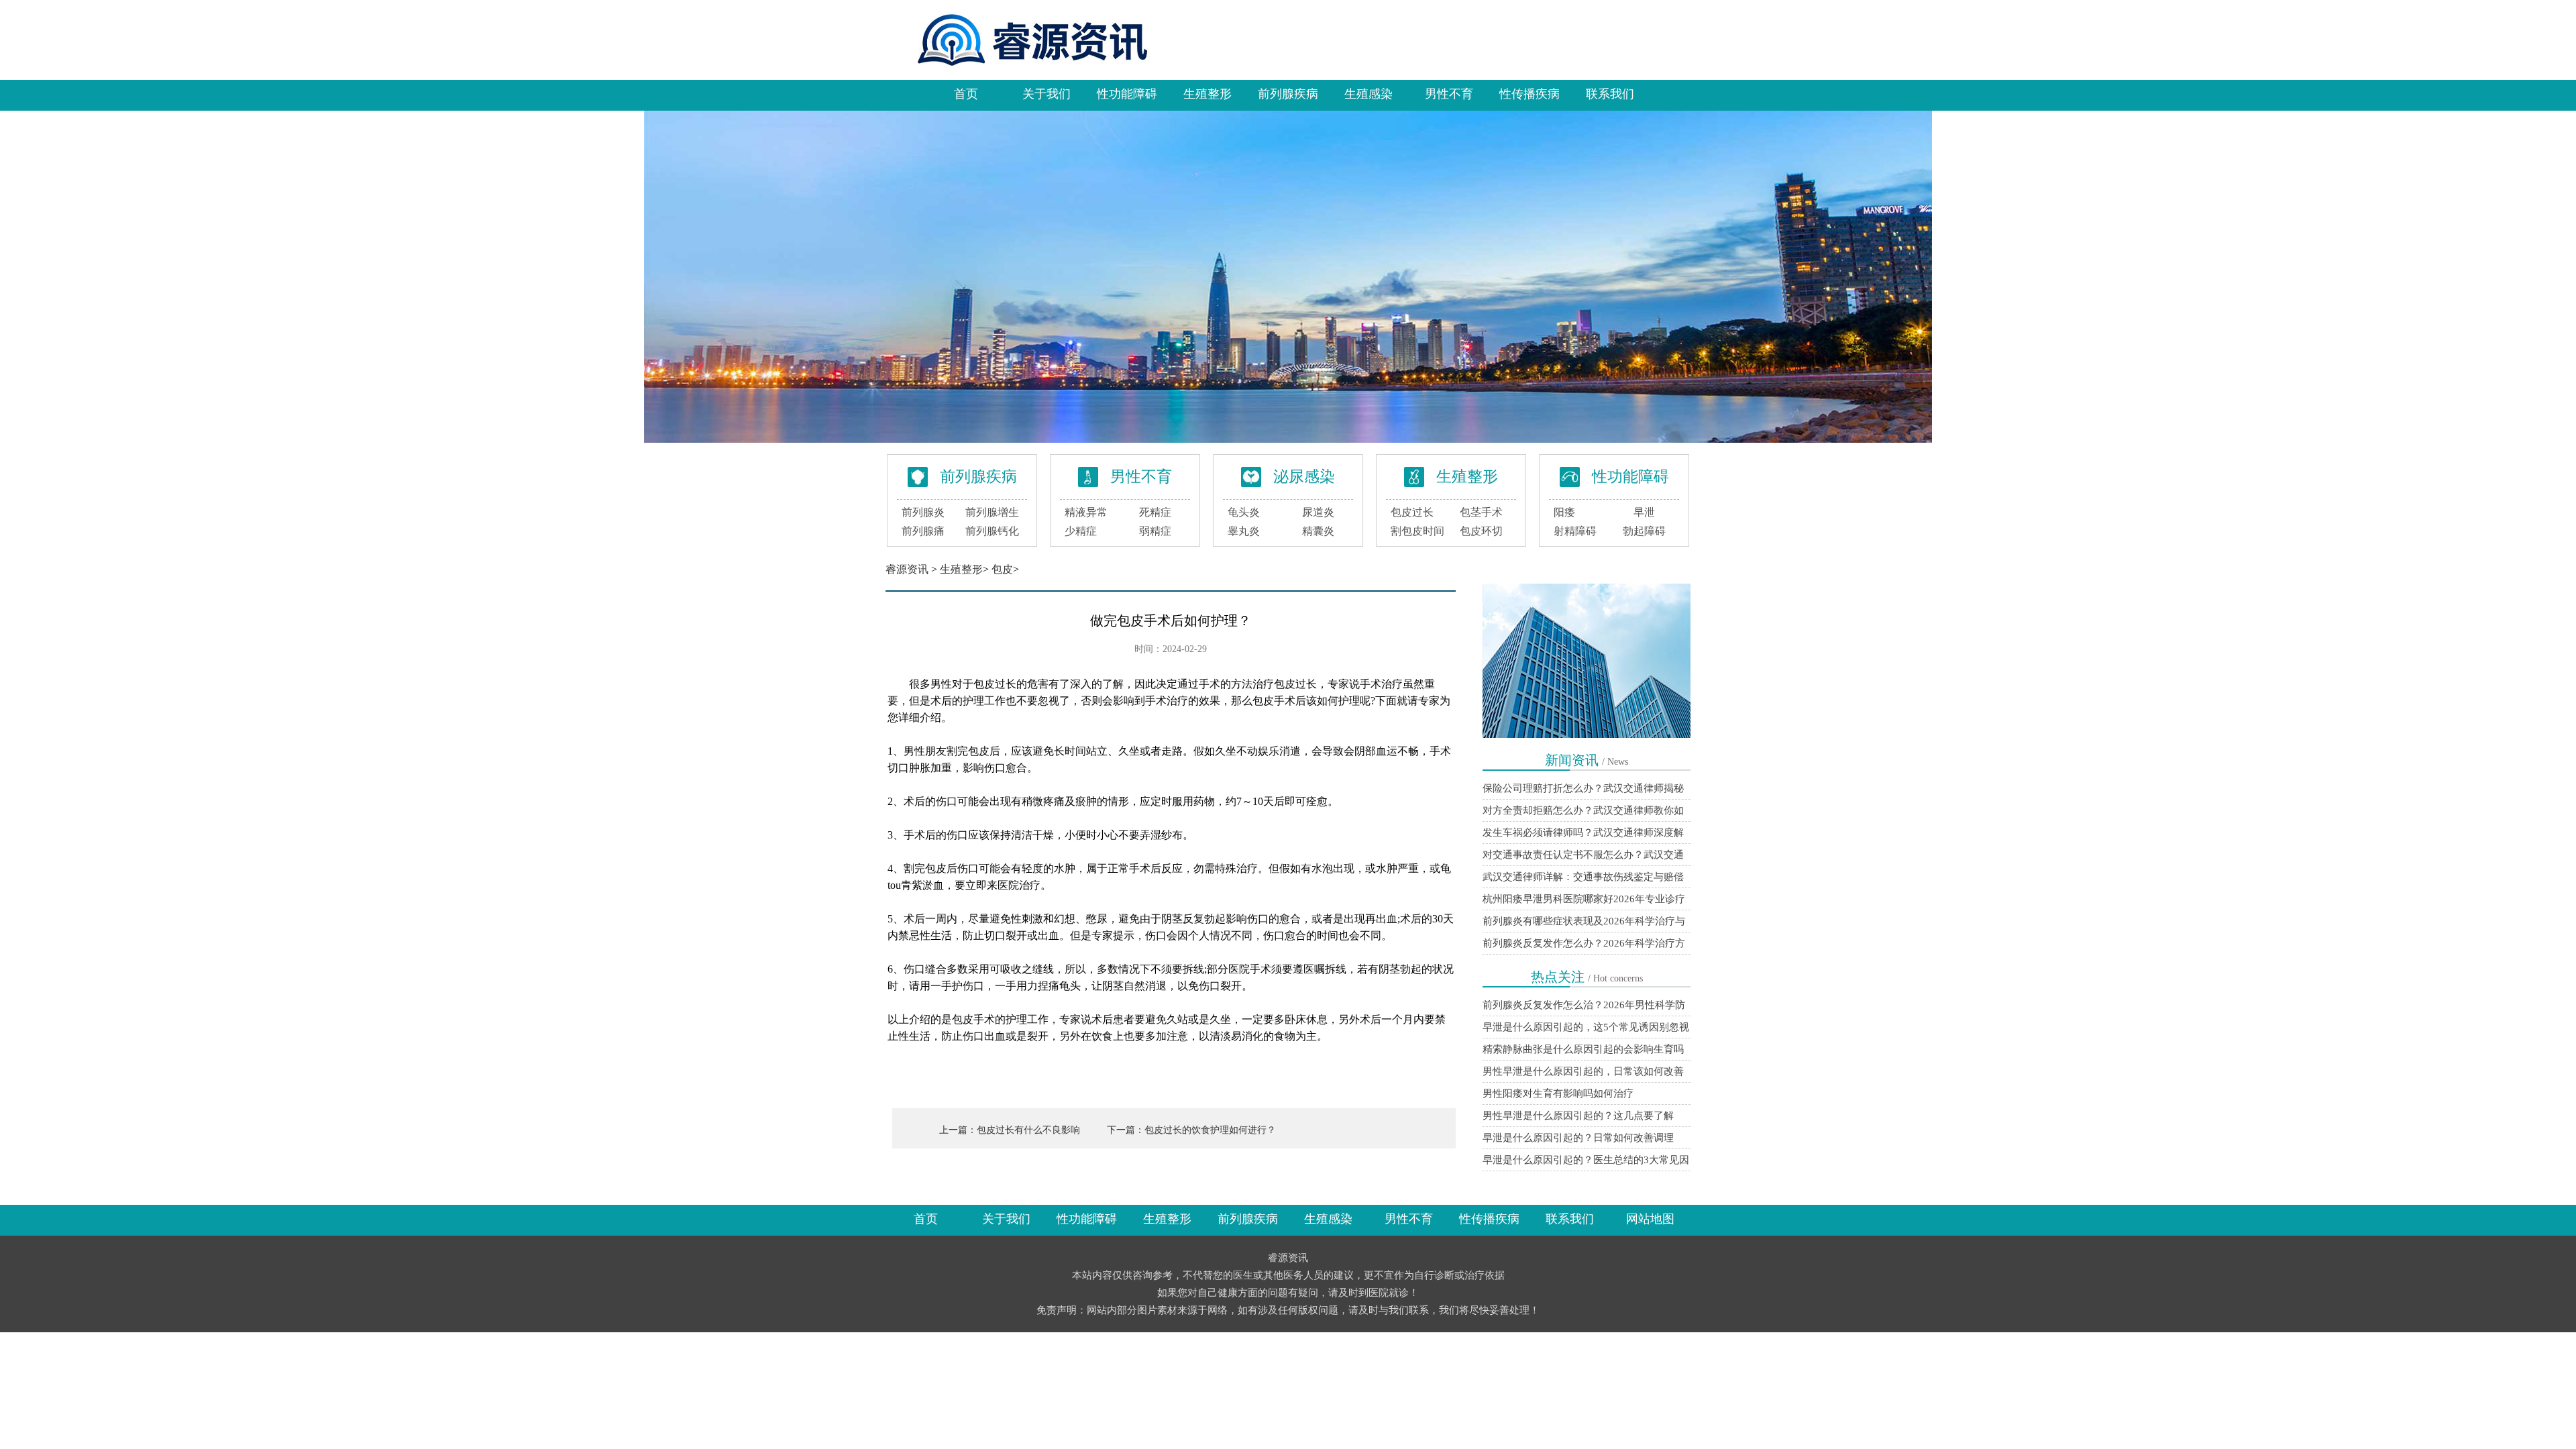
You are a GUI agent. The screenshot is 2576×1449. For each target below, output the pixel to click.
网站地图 (1650, 1219)
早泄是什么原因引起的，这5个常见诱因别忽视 (1586, 1027)
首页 (966, 94)
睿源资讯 (907, 569)
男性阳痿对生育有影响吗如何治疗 (1558, 1093)
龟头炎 (1244, 512)
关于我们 (1046, 94)
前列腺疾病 (1288, 94)
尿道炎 (1318, 512)
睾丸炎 (1244, 531)
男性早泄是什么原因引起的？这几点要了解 (1578, 1116)
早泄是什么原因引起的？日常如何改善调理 (1578, 1138)
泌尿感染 (1304, 477)
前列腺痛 (923, 531)
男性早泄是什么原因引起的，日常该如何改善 (1583, 1071)
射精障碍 (1575, 531)
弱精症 (1155, 531)
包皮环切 (1481, 531)
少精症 (1081, 531)
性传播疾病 (1529, 94)
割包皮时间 (1417, 531)
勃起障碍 (1644, 531)
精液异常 (1086, 512)
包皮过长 (1412, 512)
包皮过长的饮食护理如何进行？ (1210, 1130)
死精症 (1155, 512)
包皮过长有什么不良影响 (1028, 1130)
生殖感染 (1368, 94)
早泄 (1644, 512)
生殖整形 (1207, 94)
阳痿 (1564, 512)
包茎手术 (1481, 512)
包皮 (1002, 569)
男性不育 (1449, 94)
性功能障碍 (1127, 94)
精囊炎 (1318, 531)
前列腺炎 (923, 512)
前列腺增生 (992, 512)
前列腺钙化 (992, 531)
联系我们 (1610, 94)
